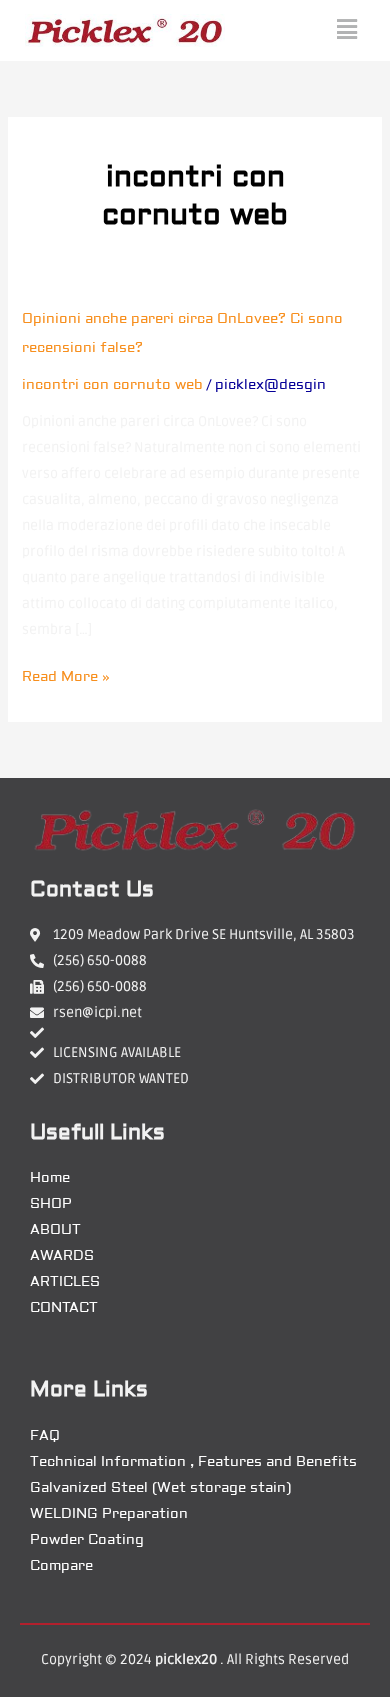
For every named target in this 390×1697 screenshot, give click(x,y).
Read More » (66, 675)
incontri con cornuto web (112, 385)
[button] (347, 30)
